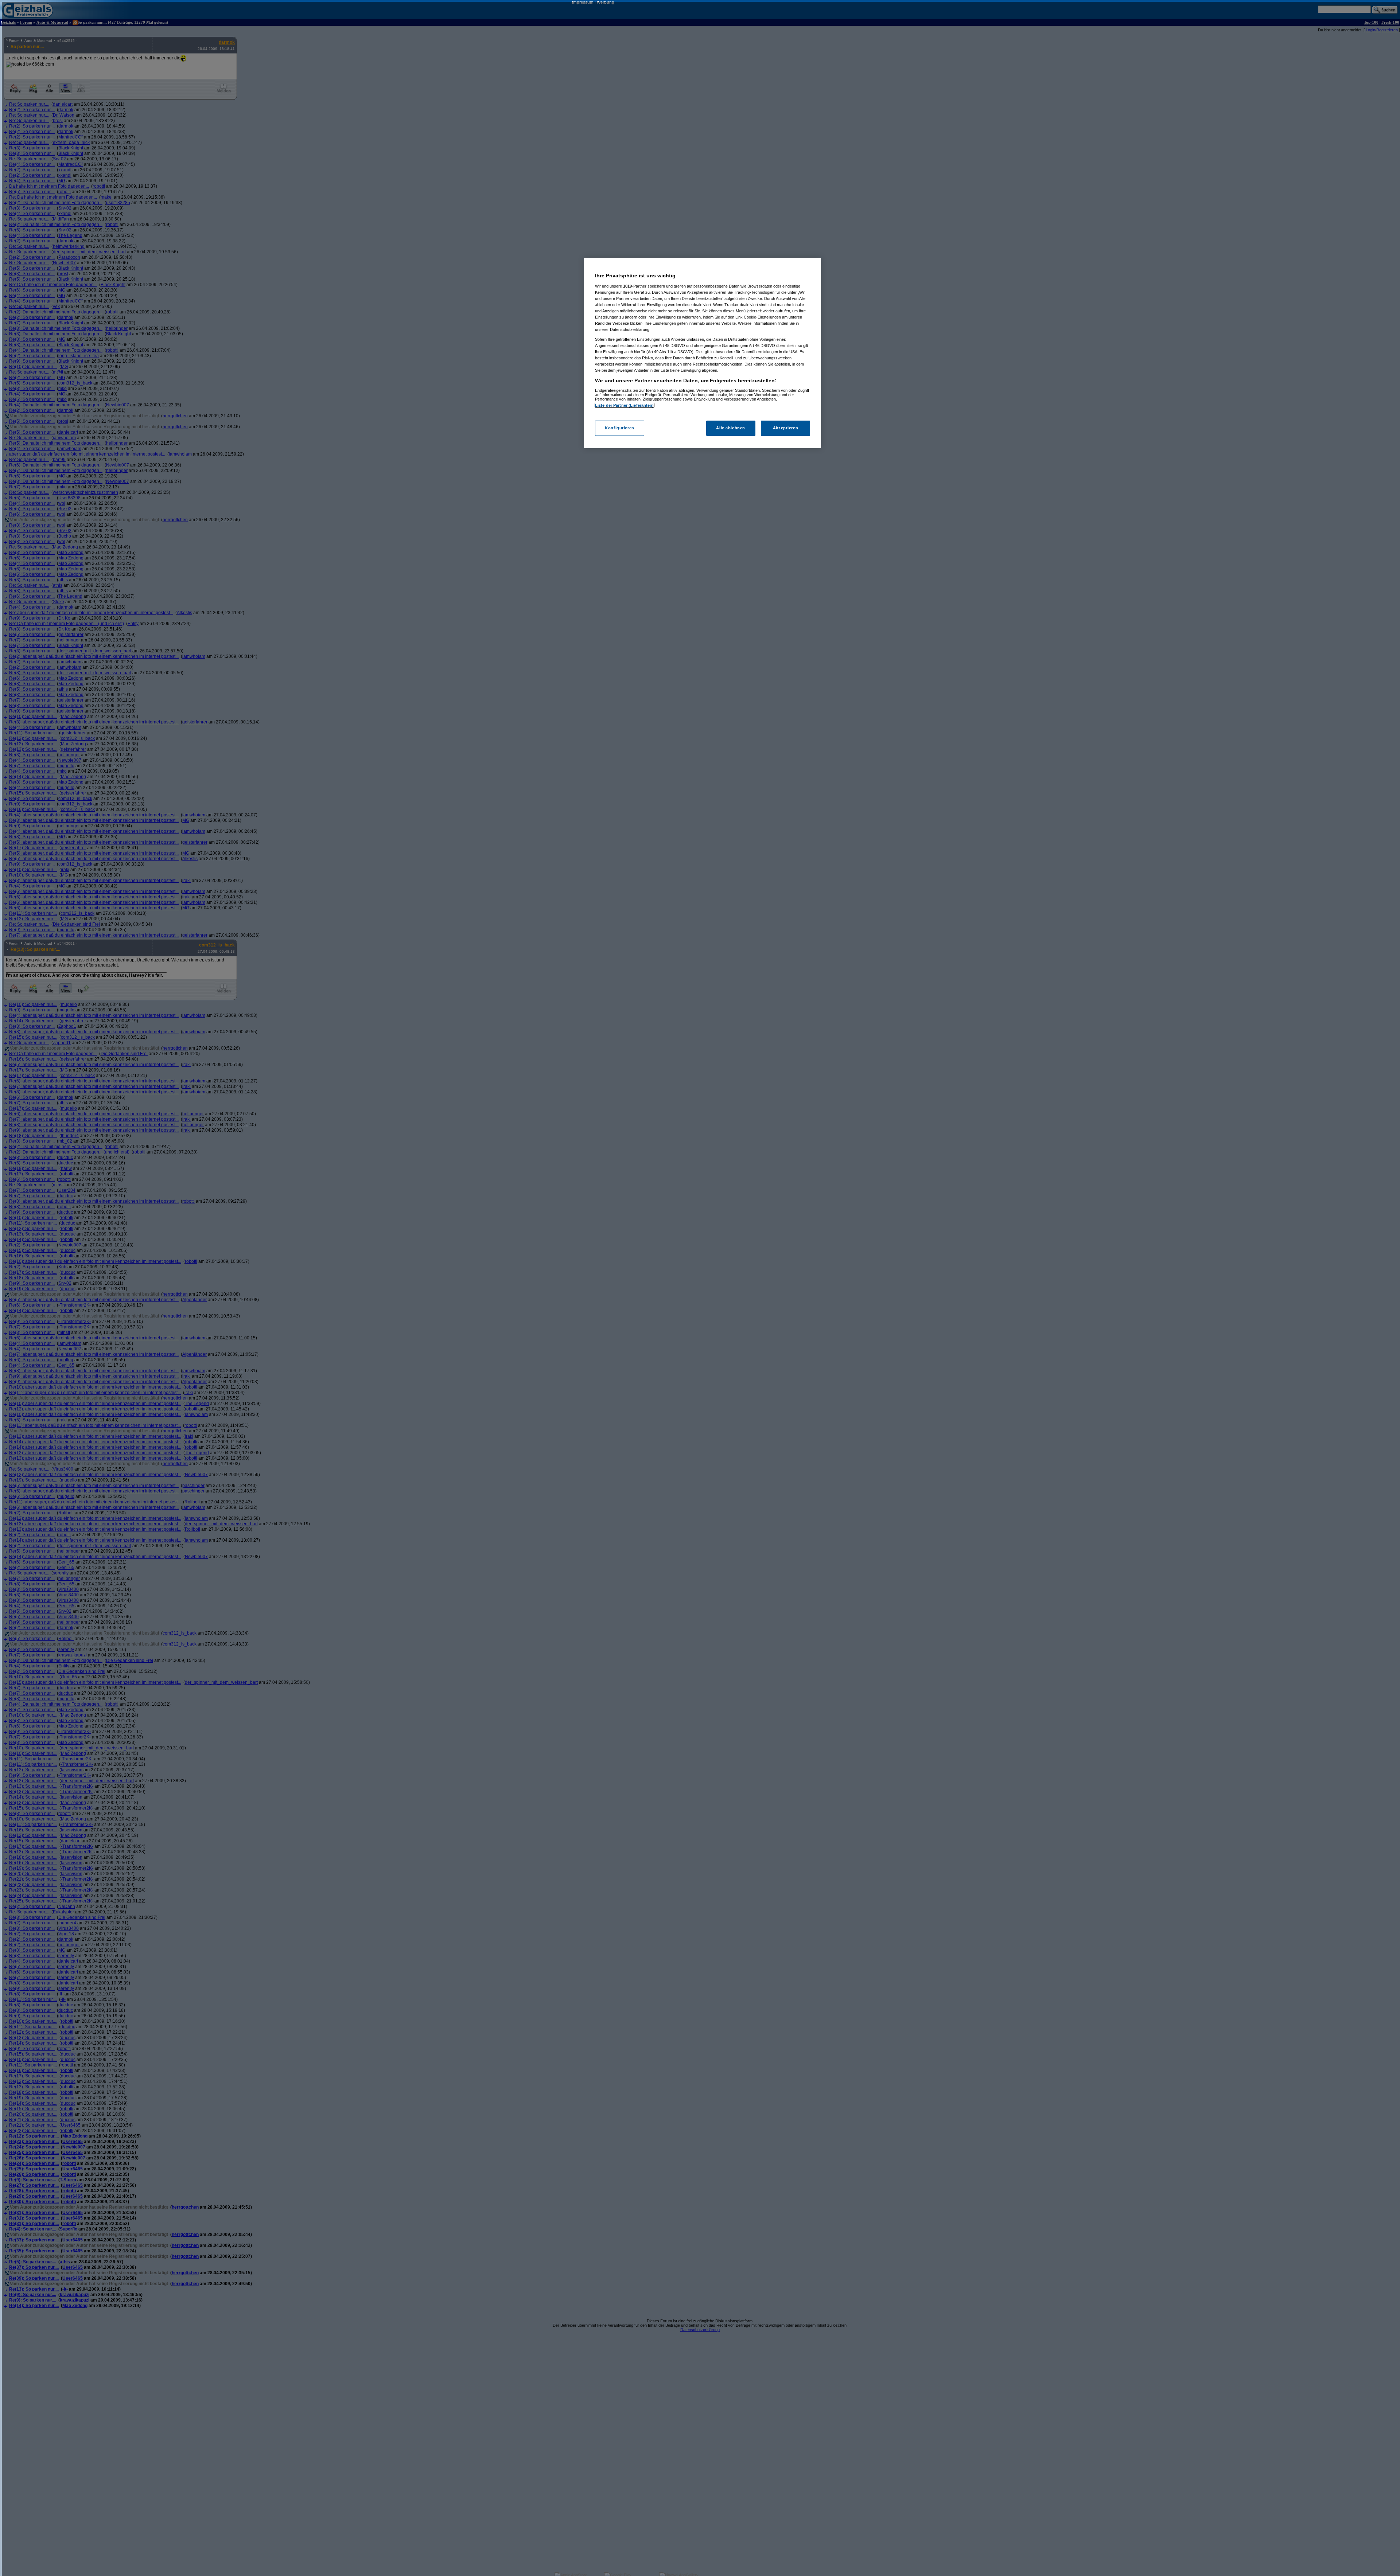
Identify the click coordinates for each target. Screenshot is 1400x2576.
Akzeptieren (785, 428)
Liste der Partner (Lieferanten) (625, 405)
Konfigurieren (619, 428)
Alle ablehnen (730, 428)
